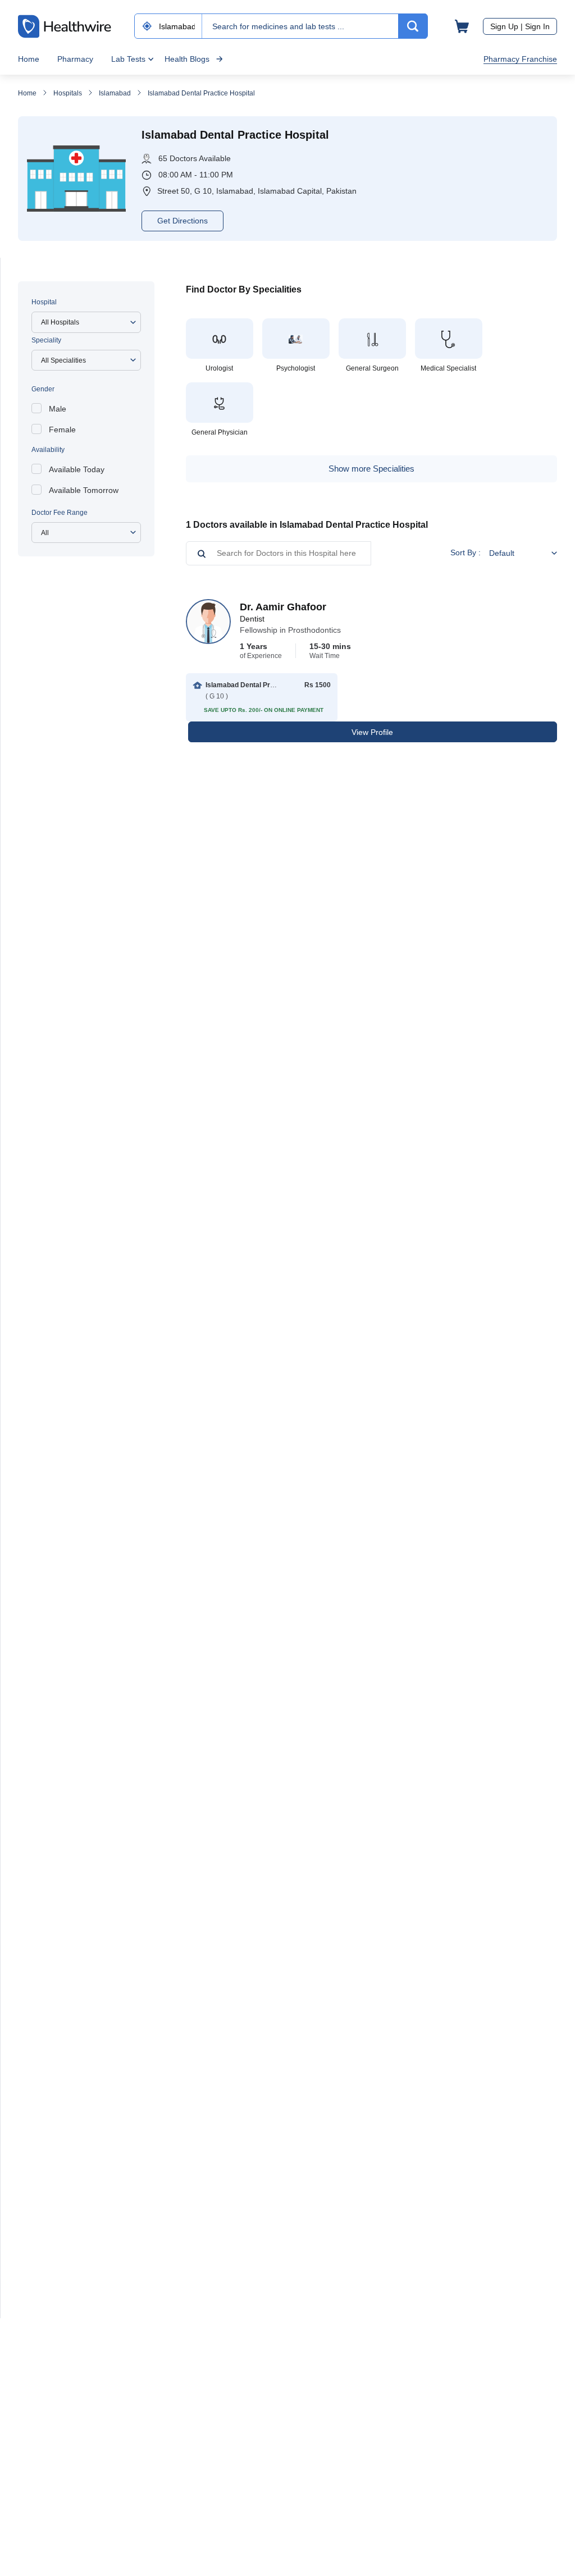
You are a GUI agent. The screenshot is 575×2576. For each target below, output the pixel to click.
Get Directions (182, 221)
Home (29, 59)
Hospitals (68, 93)
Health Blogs (187, 59)
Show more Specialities (371, 469)
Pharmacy (75, 59)
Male (58, 409)
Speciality (46, 340)
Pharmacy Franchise (520, 59)
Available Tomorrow (84, 490)
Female (62, 430)
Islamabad (115, 93)
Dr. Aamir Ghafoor (283, 607)
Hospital (44, 302)
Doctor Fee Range (60, 513)
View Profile (372, 732)
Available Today (77, 469)
